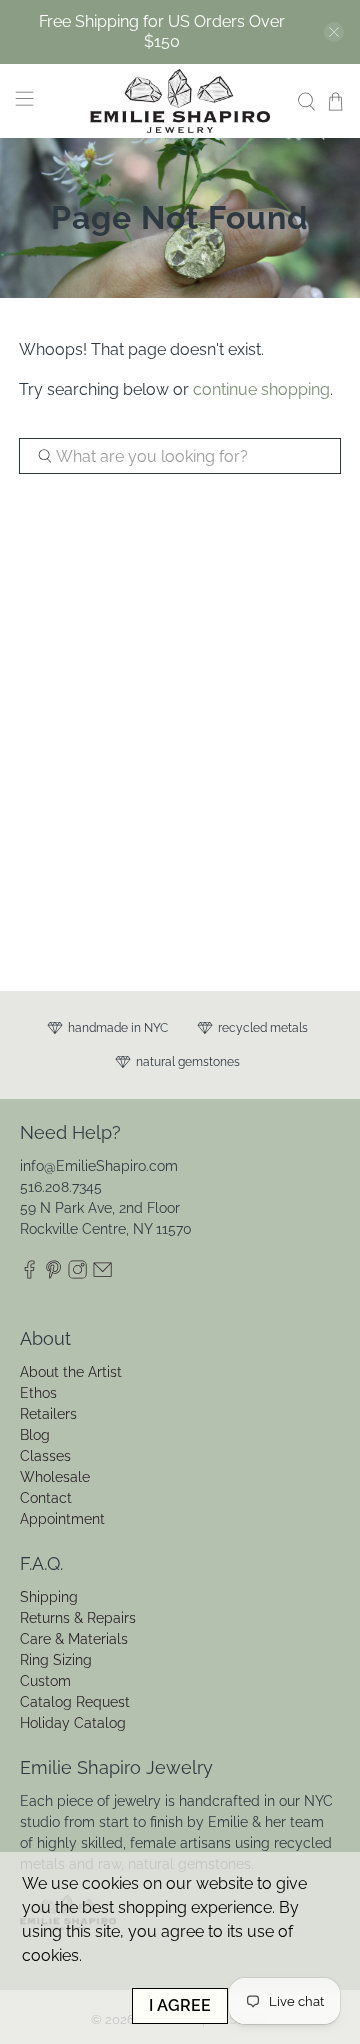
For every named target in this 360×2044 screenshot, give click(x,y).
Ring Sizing (56, 1660)
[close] (334, 32)
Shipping (49, 1597)
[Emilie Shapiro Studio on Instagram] (77, 1274)
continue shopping (261, 389)
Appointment (62, 1519)
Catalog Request (75, 1702)
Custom (45, 1681)
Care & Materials (74, 1639)
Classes (45, 1456)
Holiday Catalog (73, 1723)
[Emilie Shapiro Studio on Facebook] (29, 1274)
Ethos (38, 1393)
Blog (35, 1435)
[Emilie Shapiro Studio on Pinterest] (53, 1274)
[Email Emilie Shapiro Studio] (102, 1274)
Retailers (48, 1414)
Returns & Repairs (78, 1618)
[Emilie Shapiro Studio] (180, 101)
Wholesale (55, 1477)
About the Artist (71, 1372)
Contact (46, 1498)
